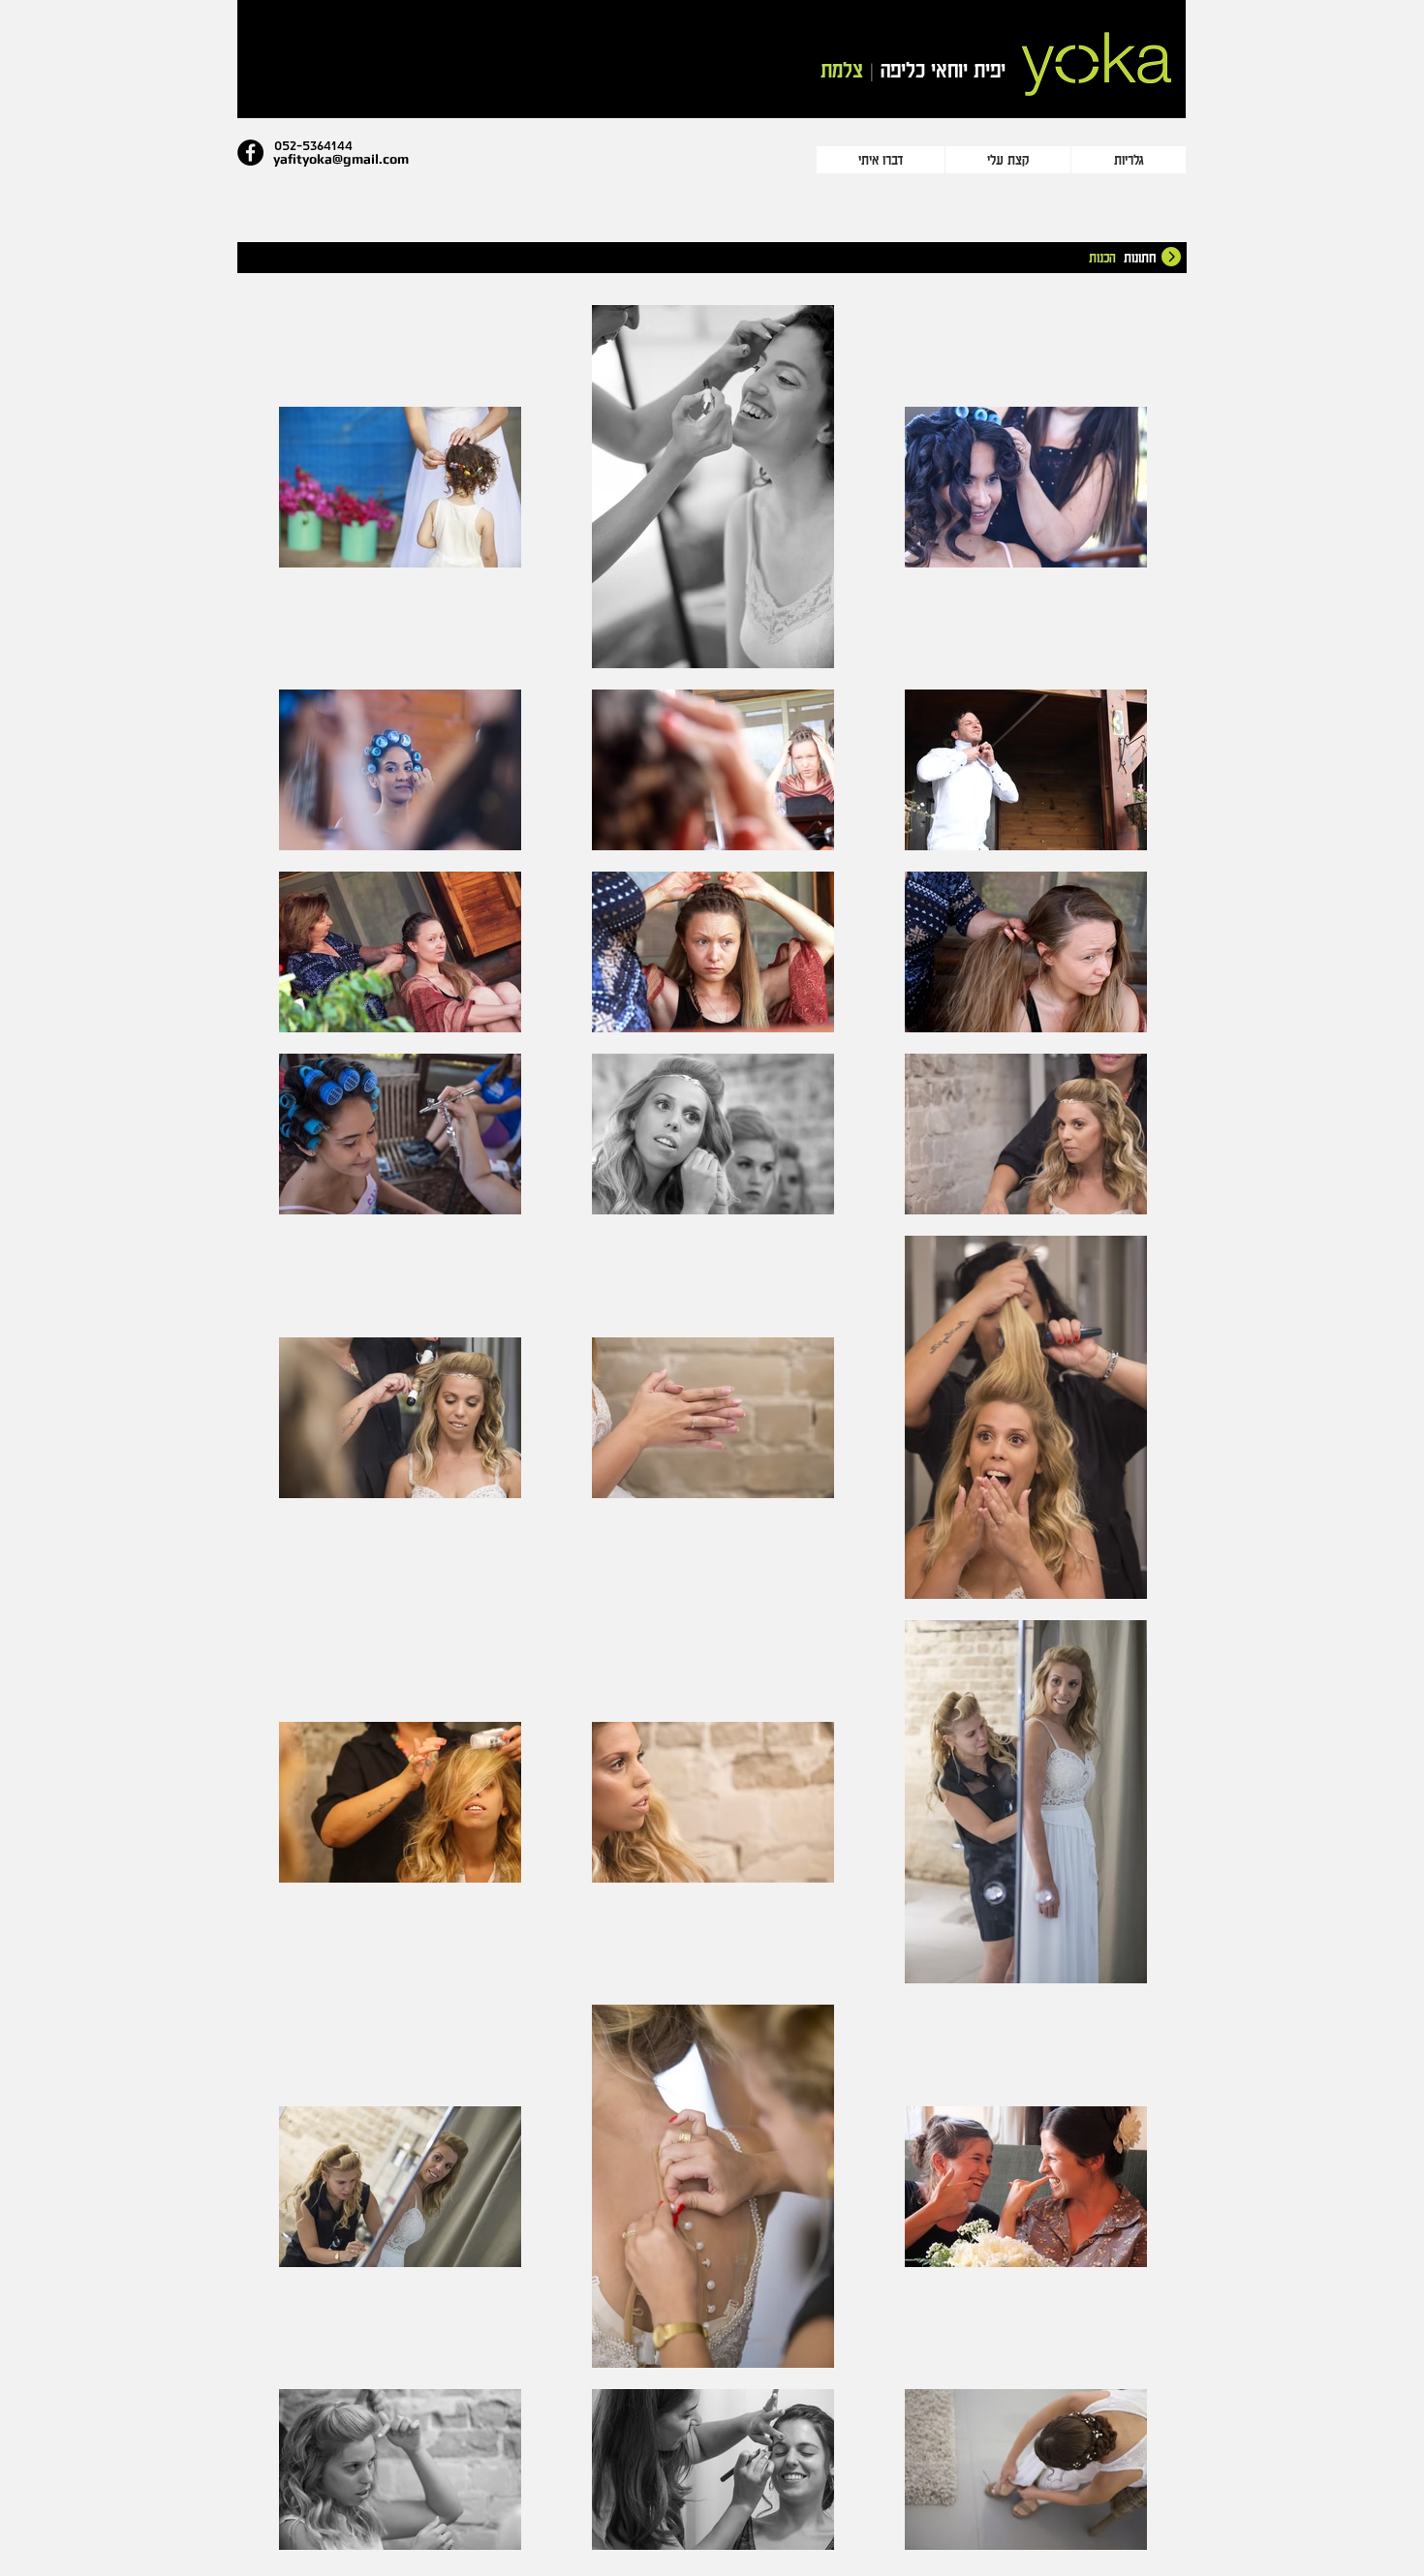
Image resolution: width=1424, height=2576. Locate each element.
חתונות (1140, 257)
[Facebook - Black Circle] (250, 153)
